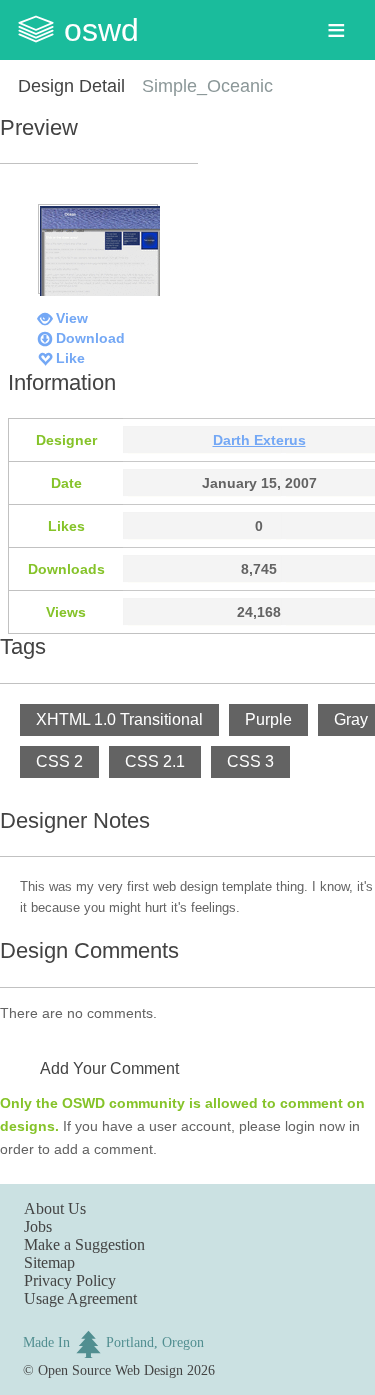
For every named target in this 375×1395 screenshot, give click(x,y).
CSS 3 (250, 761)
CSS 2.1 (155, 761)
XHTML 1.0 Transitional (119, 719)
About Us (55, 1208)
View (72, 318)
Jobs (38, 1226)
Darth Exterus (259, 440)
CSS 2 (59, 761)
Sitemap (49, 1262)
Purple (268, 719)
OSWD (101, 30)
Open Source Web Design (110, 1370)
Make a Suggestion (84, 1244)
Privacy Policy (70, 1280)
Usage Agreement (80, 1298)
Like (70, 358)
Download (90, 338)
